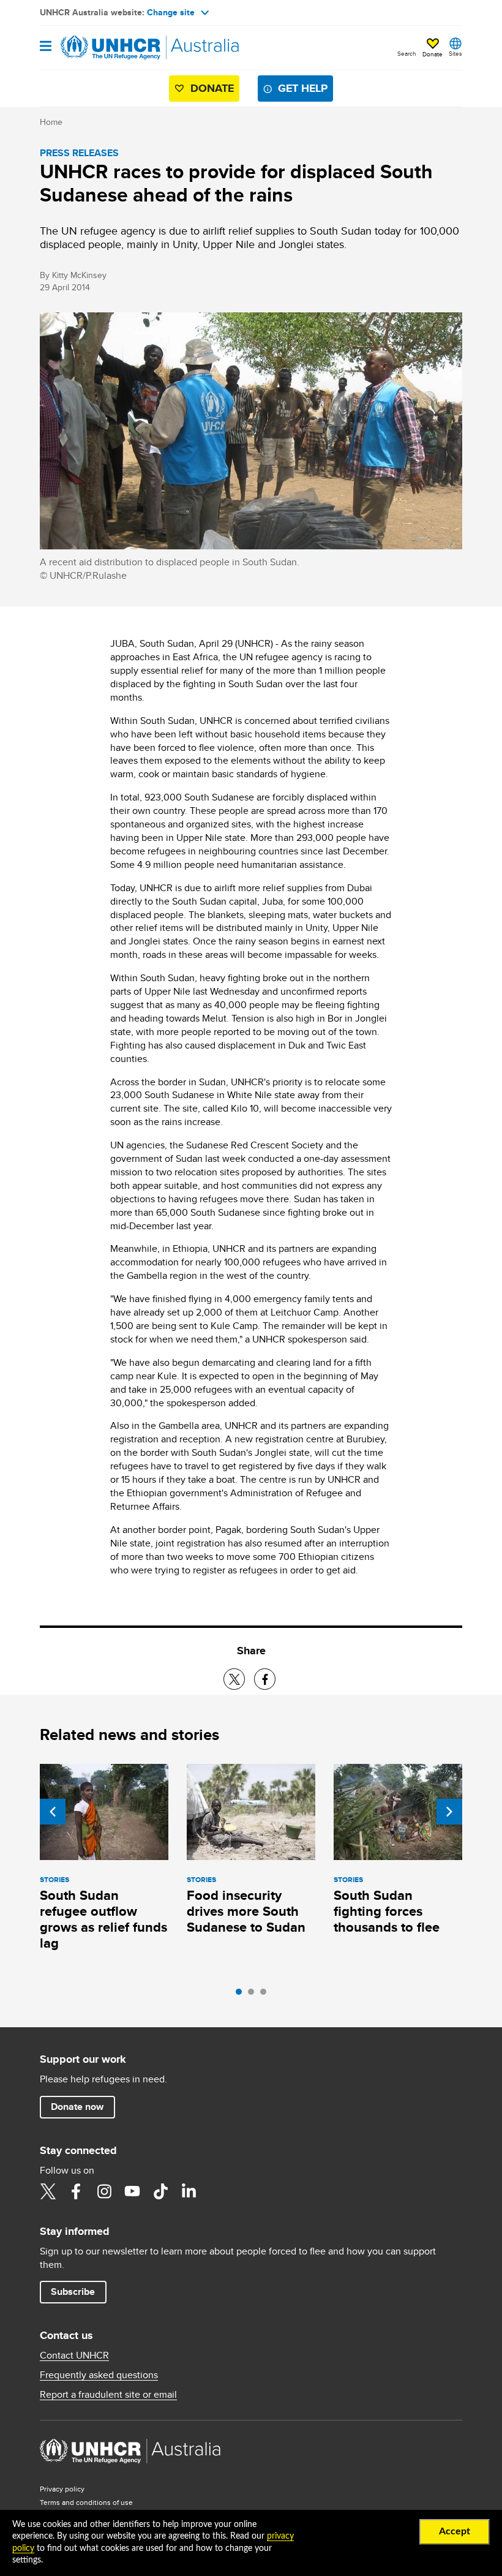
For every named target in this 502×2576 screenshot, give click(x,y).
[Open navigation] (46, 47)
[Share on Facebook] (265, 1679)
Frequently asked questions (99, 2375)
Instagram (104, 2191)
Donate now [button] (77, 2107)
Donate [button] (433, 54)
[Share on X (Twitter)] (234, 1679)
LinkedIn (189, 2191)
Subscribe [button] (73, 2292)
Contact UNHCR (74, 2356)
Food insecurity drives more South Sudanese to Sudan (246, 1911)
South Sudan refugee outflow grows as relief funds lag (103, 1919)
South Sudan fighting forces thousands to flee (387, 1911)
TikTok (160, 2191)
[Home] (102, 48)
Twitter (48, 2191)
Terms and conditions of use (86, 2502)
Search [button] (407, 53)
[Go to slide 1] (242, 1995)
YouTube (132, 2191)
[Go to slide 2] (254, 1995)
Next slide (449, 1812)
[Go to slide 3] (266, 1995)
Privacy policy (62, 2489)
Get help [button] (303, 88)
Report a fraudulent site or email (108, 2395)
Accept (455, 2531)
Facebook (76, 2191)
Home (51, 122)
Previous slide (53, 1812)
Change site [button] (171, 12)
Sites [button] (455, 53)
